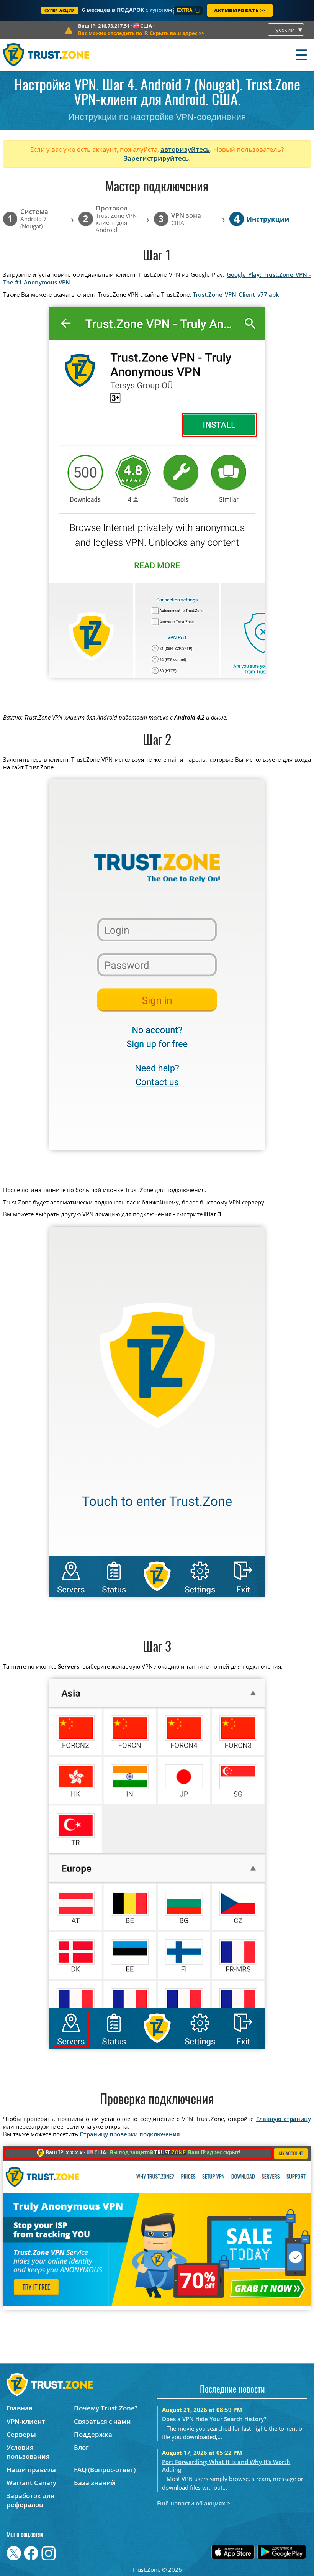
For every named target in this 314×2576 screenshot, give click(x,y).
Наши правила (31, 2470)
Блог (81, 2447)
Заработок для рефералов (30, 2500)
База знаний (95, 2483)
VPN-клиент (26, 2421)
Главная (20, 2408)
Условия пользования (28, 2452)
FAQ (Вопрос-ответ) (105, 2470)
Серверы (21, 2434)
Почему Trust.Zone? (106, 2408)
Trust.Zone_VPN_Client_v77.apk (236, 294)
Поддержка (93, 2434)
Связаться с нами (102, 2421)
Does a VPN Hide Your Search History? (214, 2419)
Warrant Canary (31, 2483)
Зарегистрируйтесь (156, 158)
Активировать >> (240, 10)
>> (141, 33)
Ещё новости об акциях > (194, 2503)
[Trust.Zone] (47, 55)
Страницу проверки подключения (130, 2134)
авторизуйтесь (185, 149)
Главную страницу (284, 2119)
